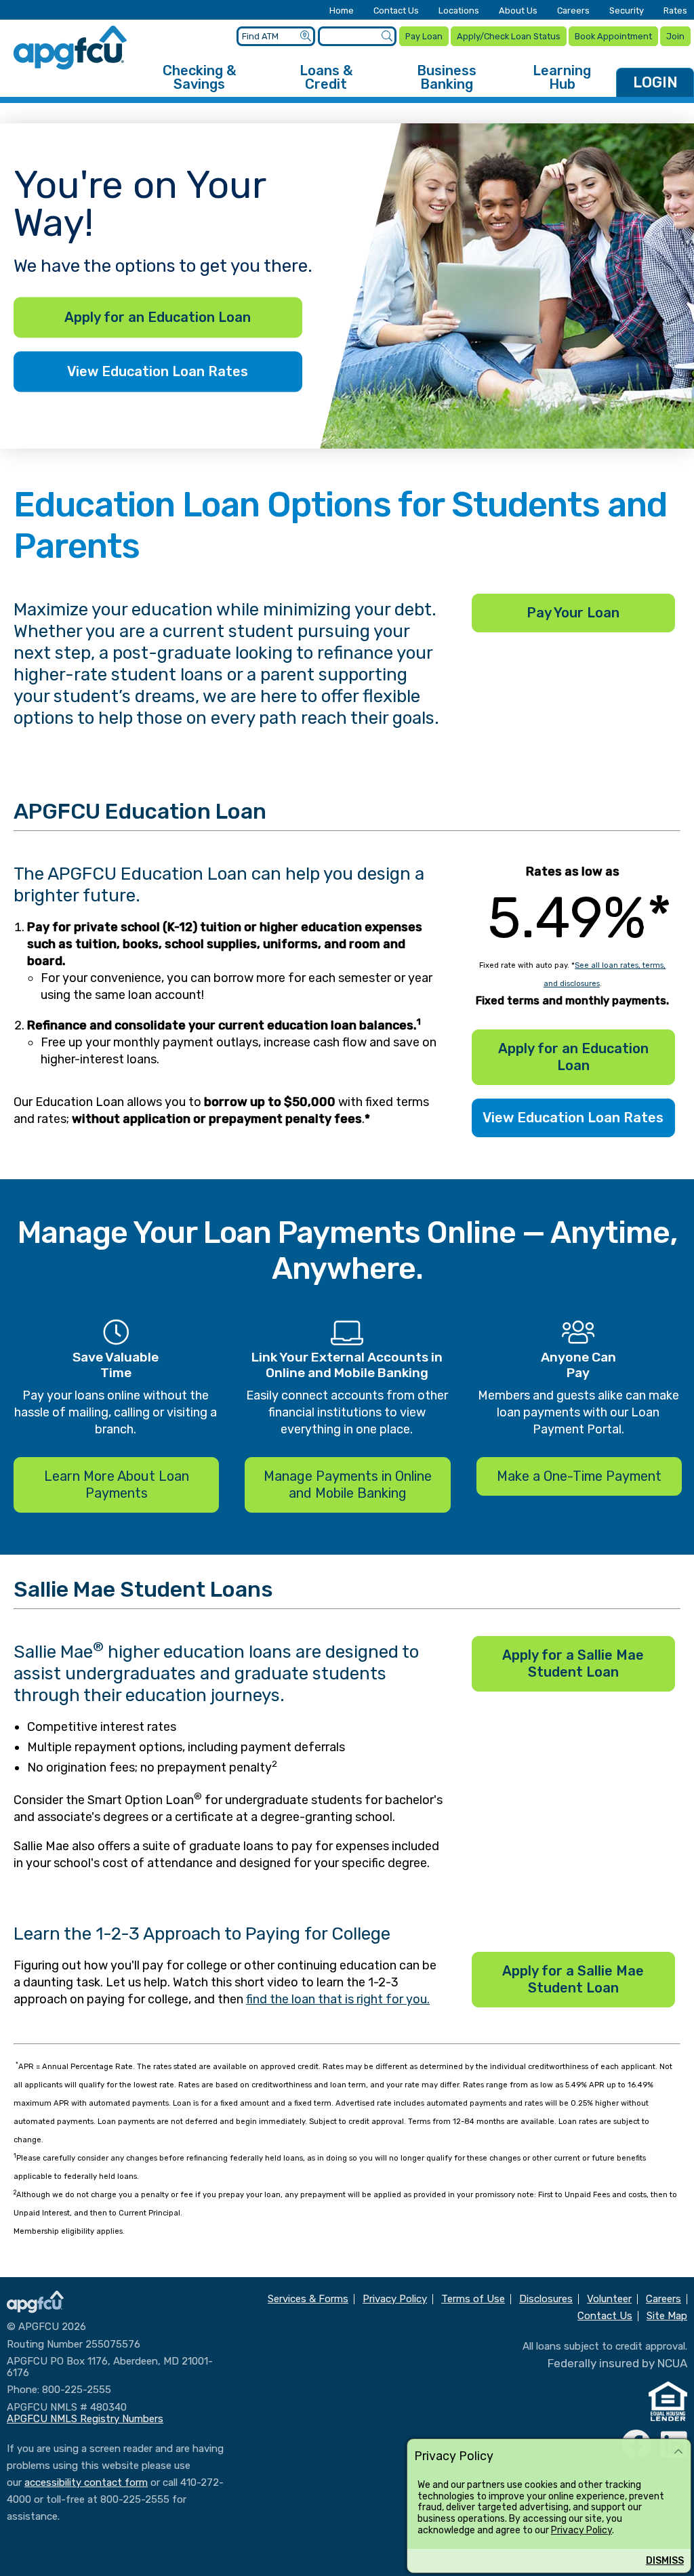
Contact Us (396, 11)
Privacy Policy (581, 2530)
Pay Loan (424, 36)
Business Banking (447, 77)
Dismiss (665, 2561)
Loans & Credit (326, 77)
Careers (573, 11)
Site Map (667, 2316)
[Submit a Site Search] (387, 36)
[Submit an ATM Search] (305, 36)
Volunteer (609, 2299)
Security (627, 11)
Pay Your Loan (573, 613)
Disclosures (546, 2299)
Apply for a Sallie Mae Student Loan (573, 1663)
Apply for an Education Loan (158, 318)
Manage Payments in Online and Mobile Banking (348, 1485)
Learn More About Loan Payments (117, 1485)
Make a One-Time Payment (579, 1476)
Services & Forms (308, 2299)
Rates (675, 11)
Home (342, 11)
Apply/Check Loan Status (509, 36)
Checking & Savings (199, 77)
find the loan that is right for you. (338, 1999)
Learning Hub (562, 77)
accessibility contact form (86, 2482)
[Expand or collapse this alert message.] (678, 2452)
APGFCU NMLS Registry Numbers (85, 2419)
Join (675, 36)
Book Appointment (613, 36)
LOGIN (655, 82)
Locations (459, 11)
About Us (518, 11)
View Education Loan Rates (158, 372)
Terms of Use (473, 2299)
